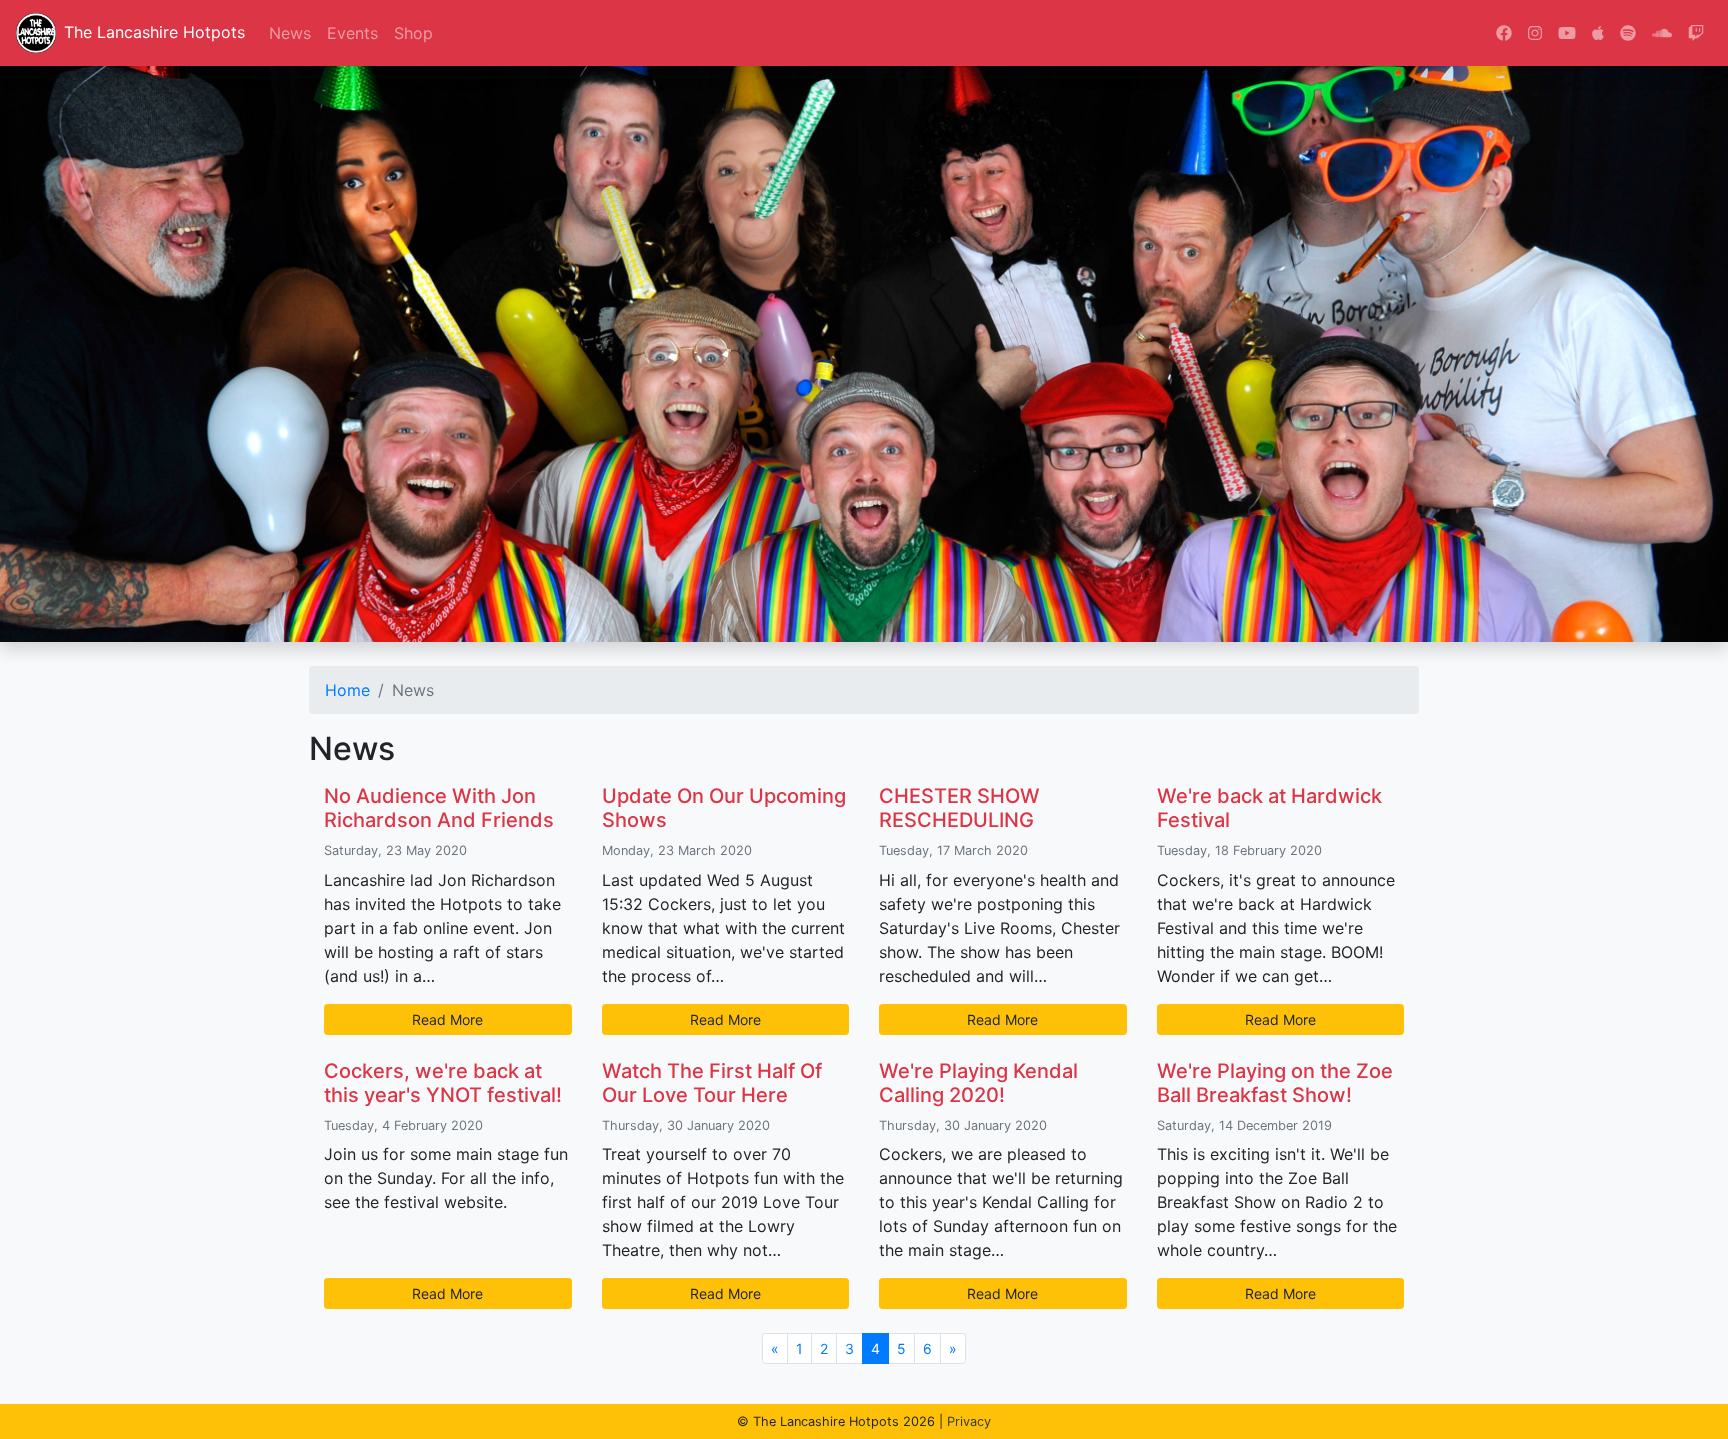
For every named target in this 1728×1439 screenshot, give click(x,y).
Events (352, 33)
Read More (447, 1019)
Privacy (969, 1421)
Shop (413, 33)
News (290, 33)
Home (347, 690)
